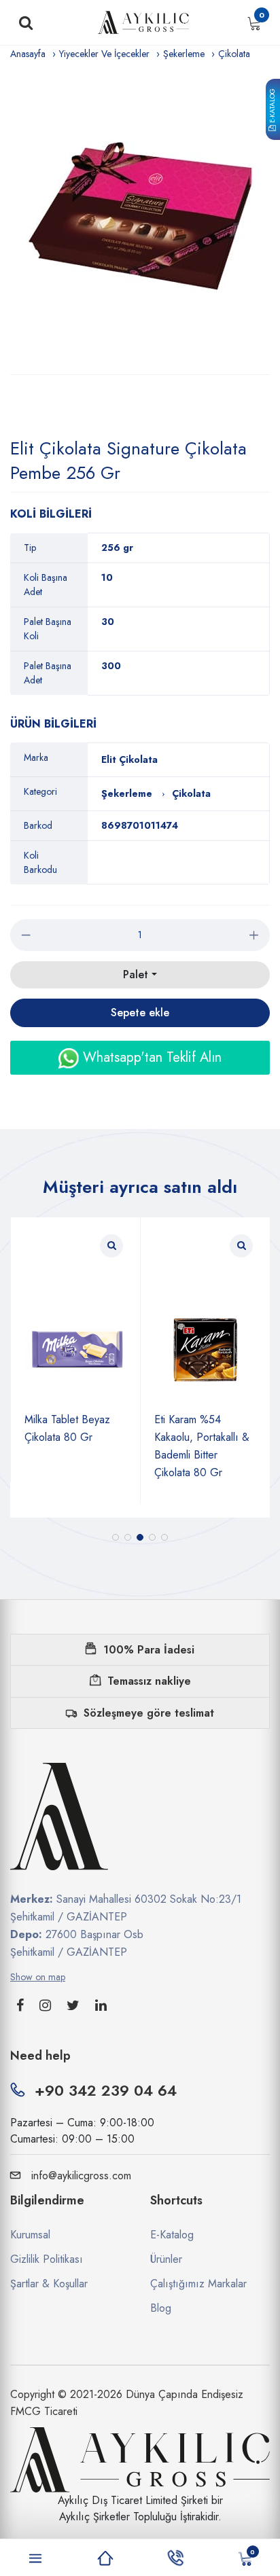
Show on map (38, 1977)
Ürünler (166, 2259)
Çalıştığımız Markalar (198, 2284)
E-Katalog (272, 107)
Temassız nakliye (149, 1681)
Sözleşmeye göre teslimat (149, 1713)
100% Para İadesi (149, 1650)
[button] (116, 1537)
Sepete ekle (140, 1013)
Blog (161, 2308)
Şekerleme (184, 54)
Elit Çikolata (129, 759)
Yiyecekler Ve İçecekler (104, 54)
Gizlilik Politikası (47, 2259)
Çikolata (234, 54)
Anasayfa (28, 54)
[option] (140, 218)
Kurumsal (30, 2235)
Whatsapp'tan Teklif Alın (150, 1057)
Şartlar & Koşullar (49, 2284)
